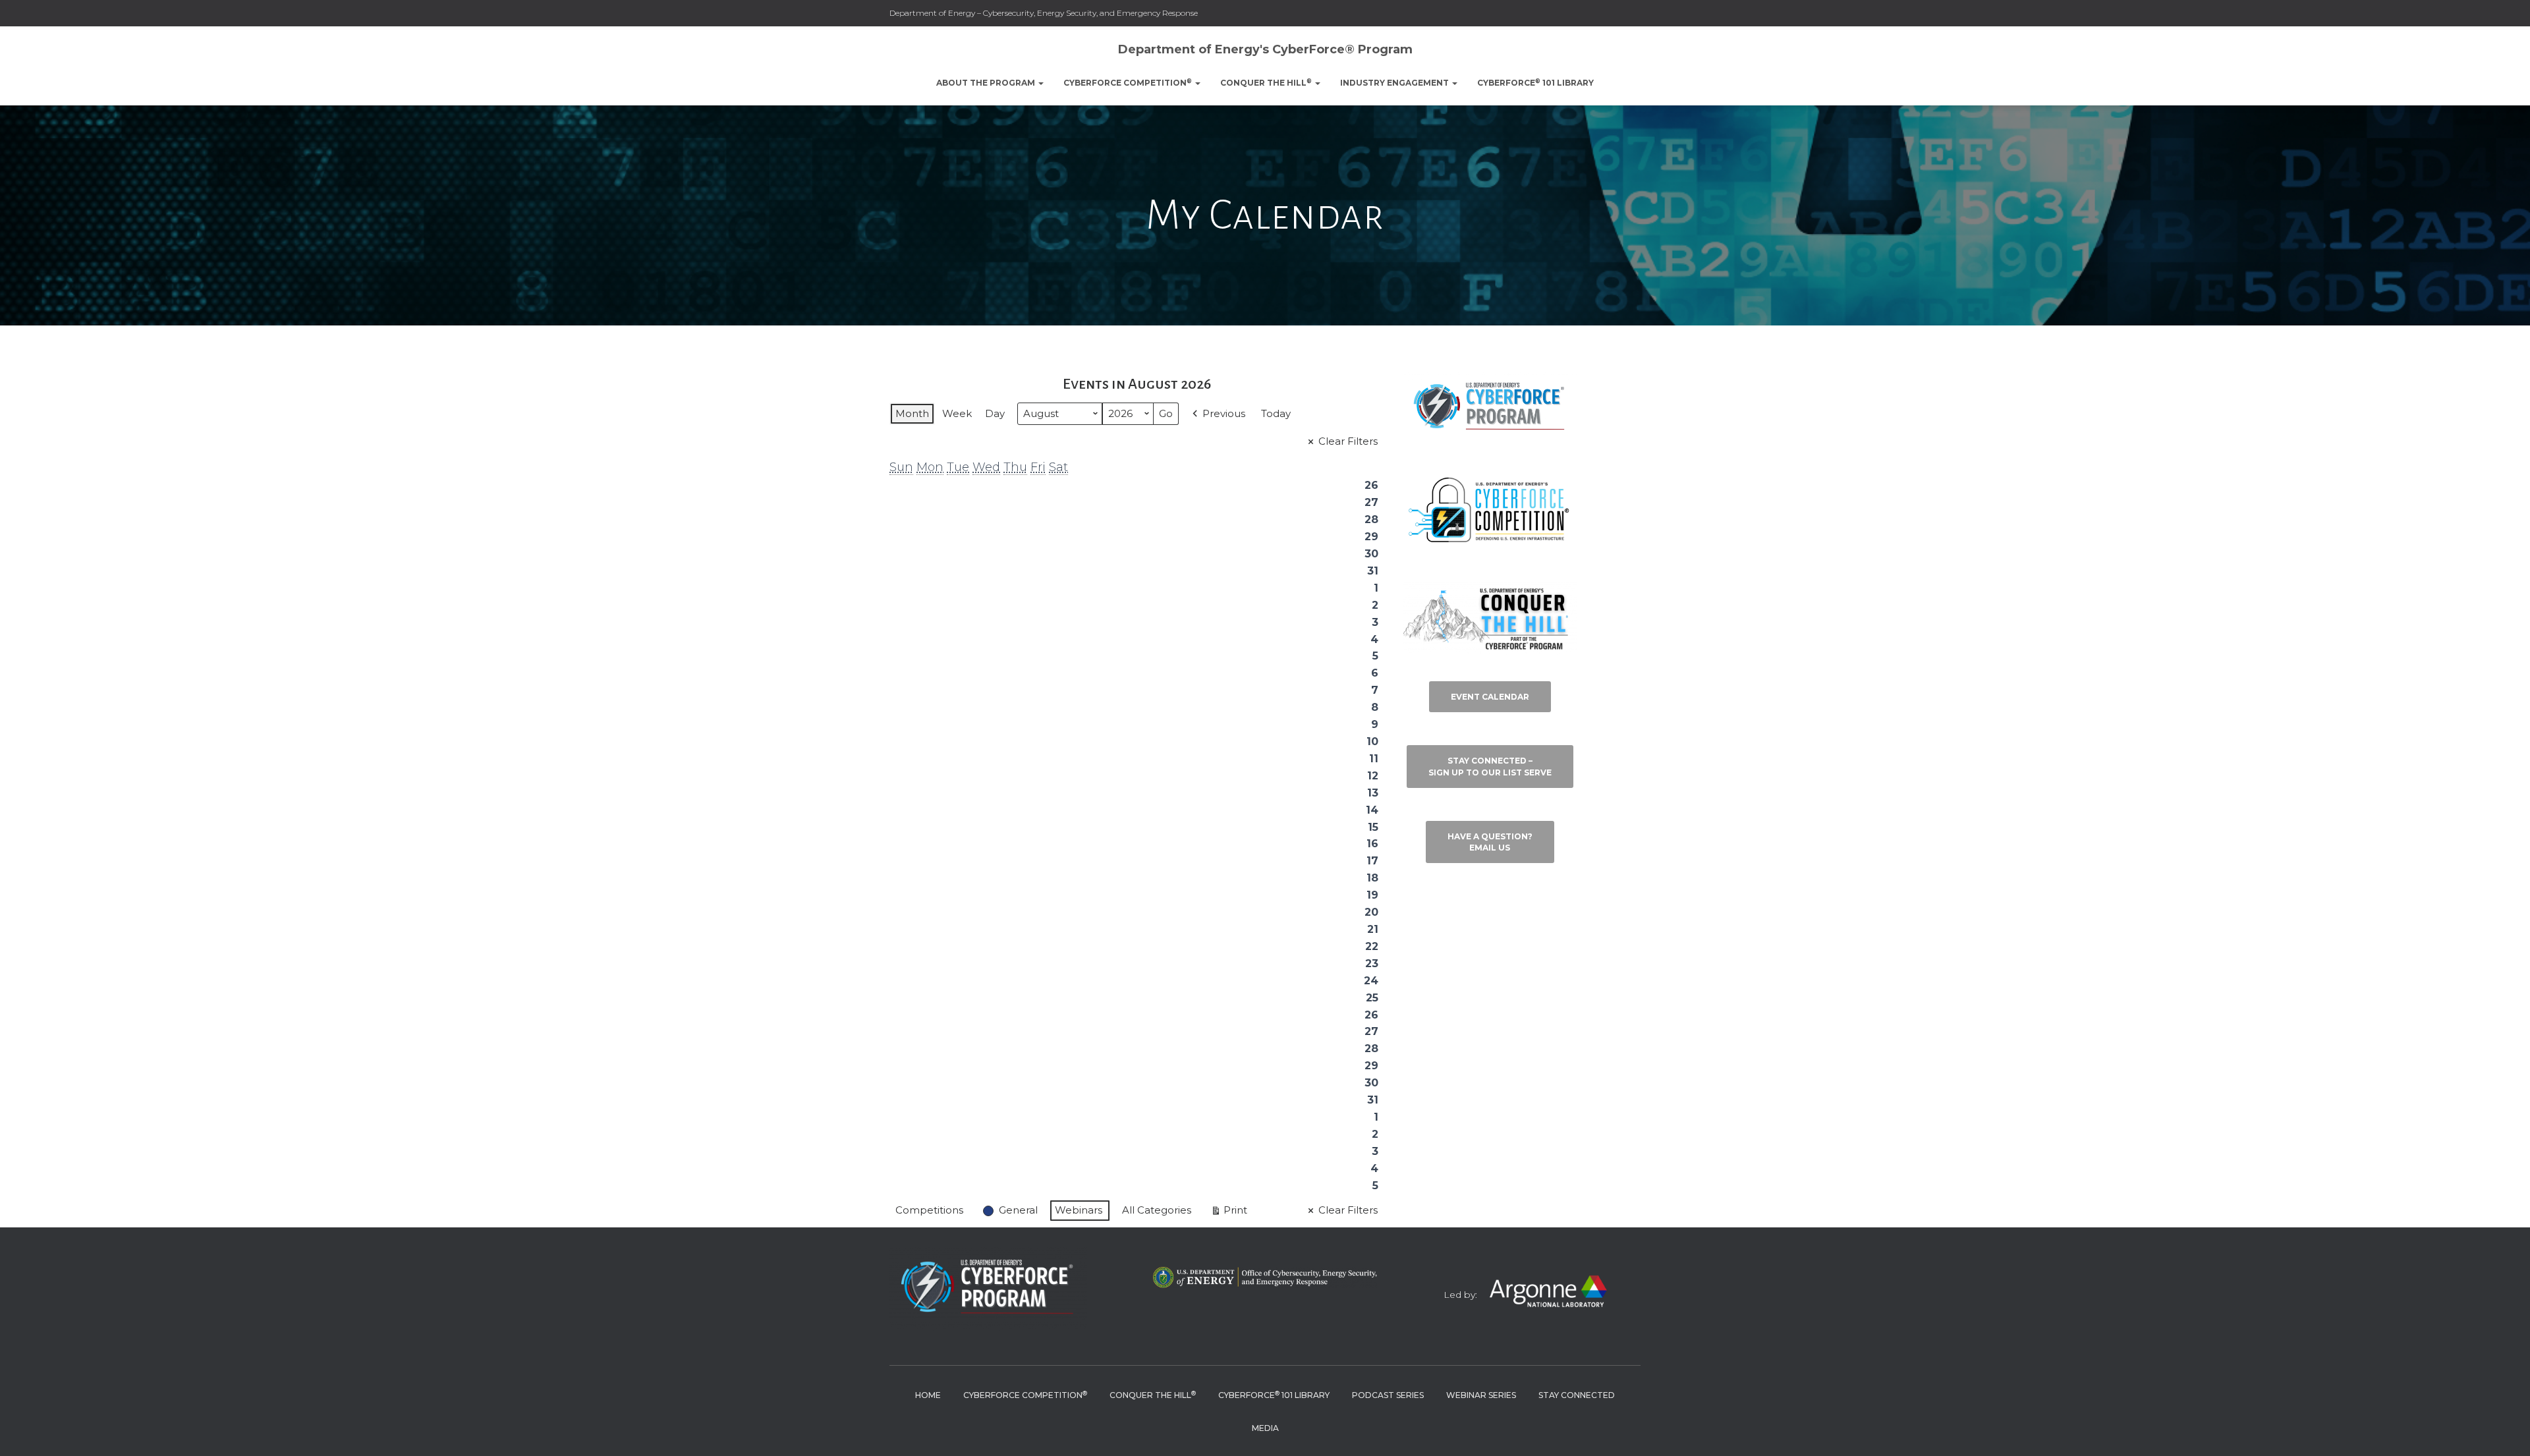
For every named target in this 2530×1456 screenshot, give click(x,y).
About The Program (987, 83)
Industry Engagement (1395, 83)
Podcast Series (1388, 1395)
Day (995, 413)
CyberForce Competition (1128, 83)
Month (912, 413)
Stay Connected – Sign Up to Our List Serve (1490, 766)
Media (1265, 1428)
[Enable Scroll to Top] (2504, 1430)
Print (1229, 1213)
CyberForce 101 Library (1535, 83)
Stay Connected (1577, 1395)
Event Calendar (1490, 697)
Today (1276, 413)
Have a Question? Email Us (1490, 842)
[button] (1040, 83)
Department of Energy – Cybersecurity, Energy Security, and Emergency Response (1044, 13)
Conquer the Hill (1266, 83)
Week (957, 413)
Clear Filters (1348, 441)
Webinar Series (1481, 1395)
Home (928, 1395)
